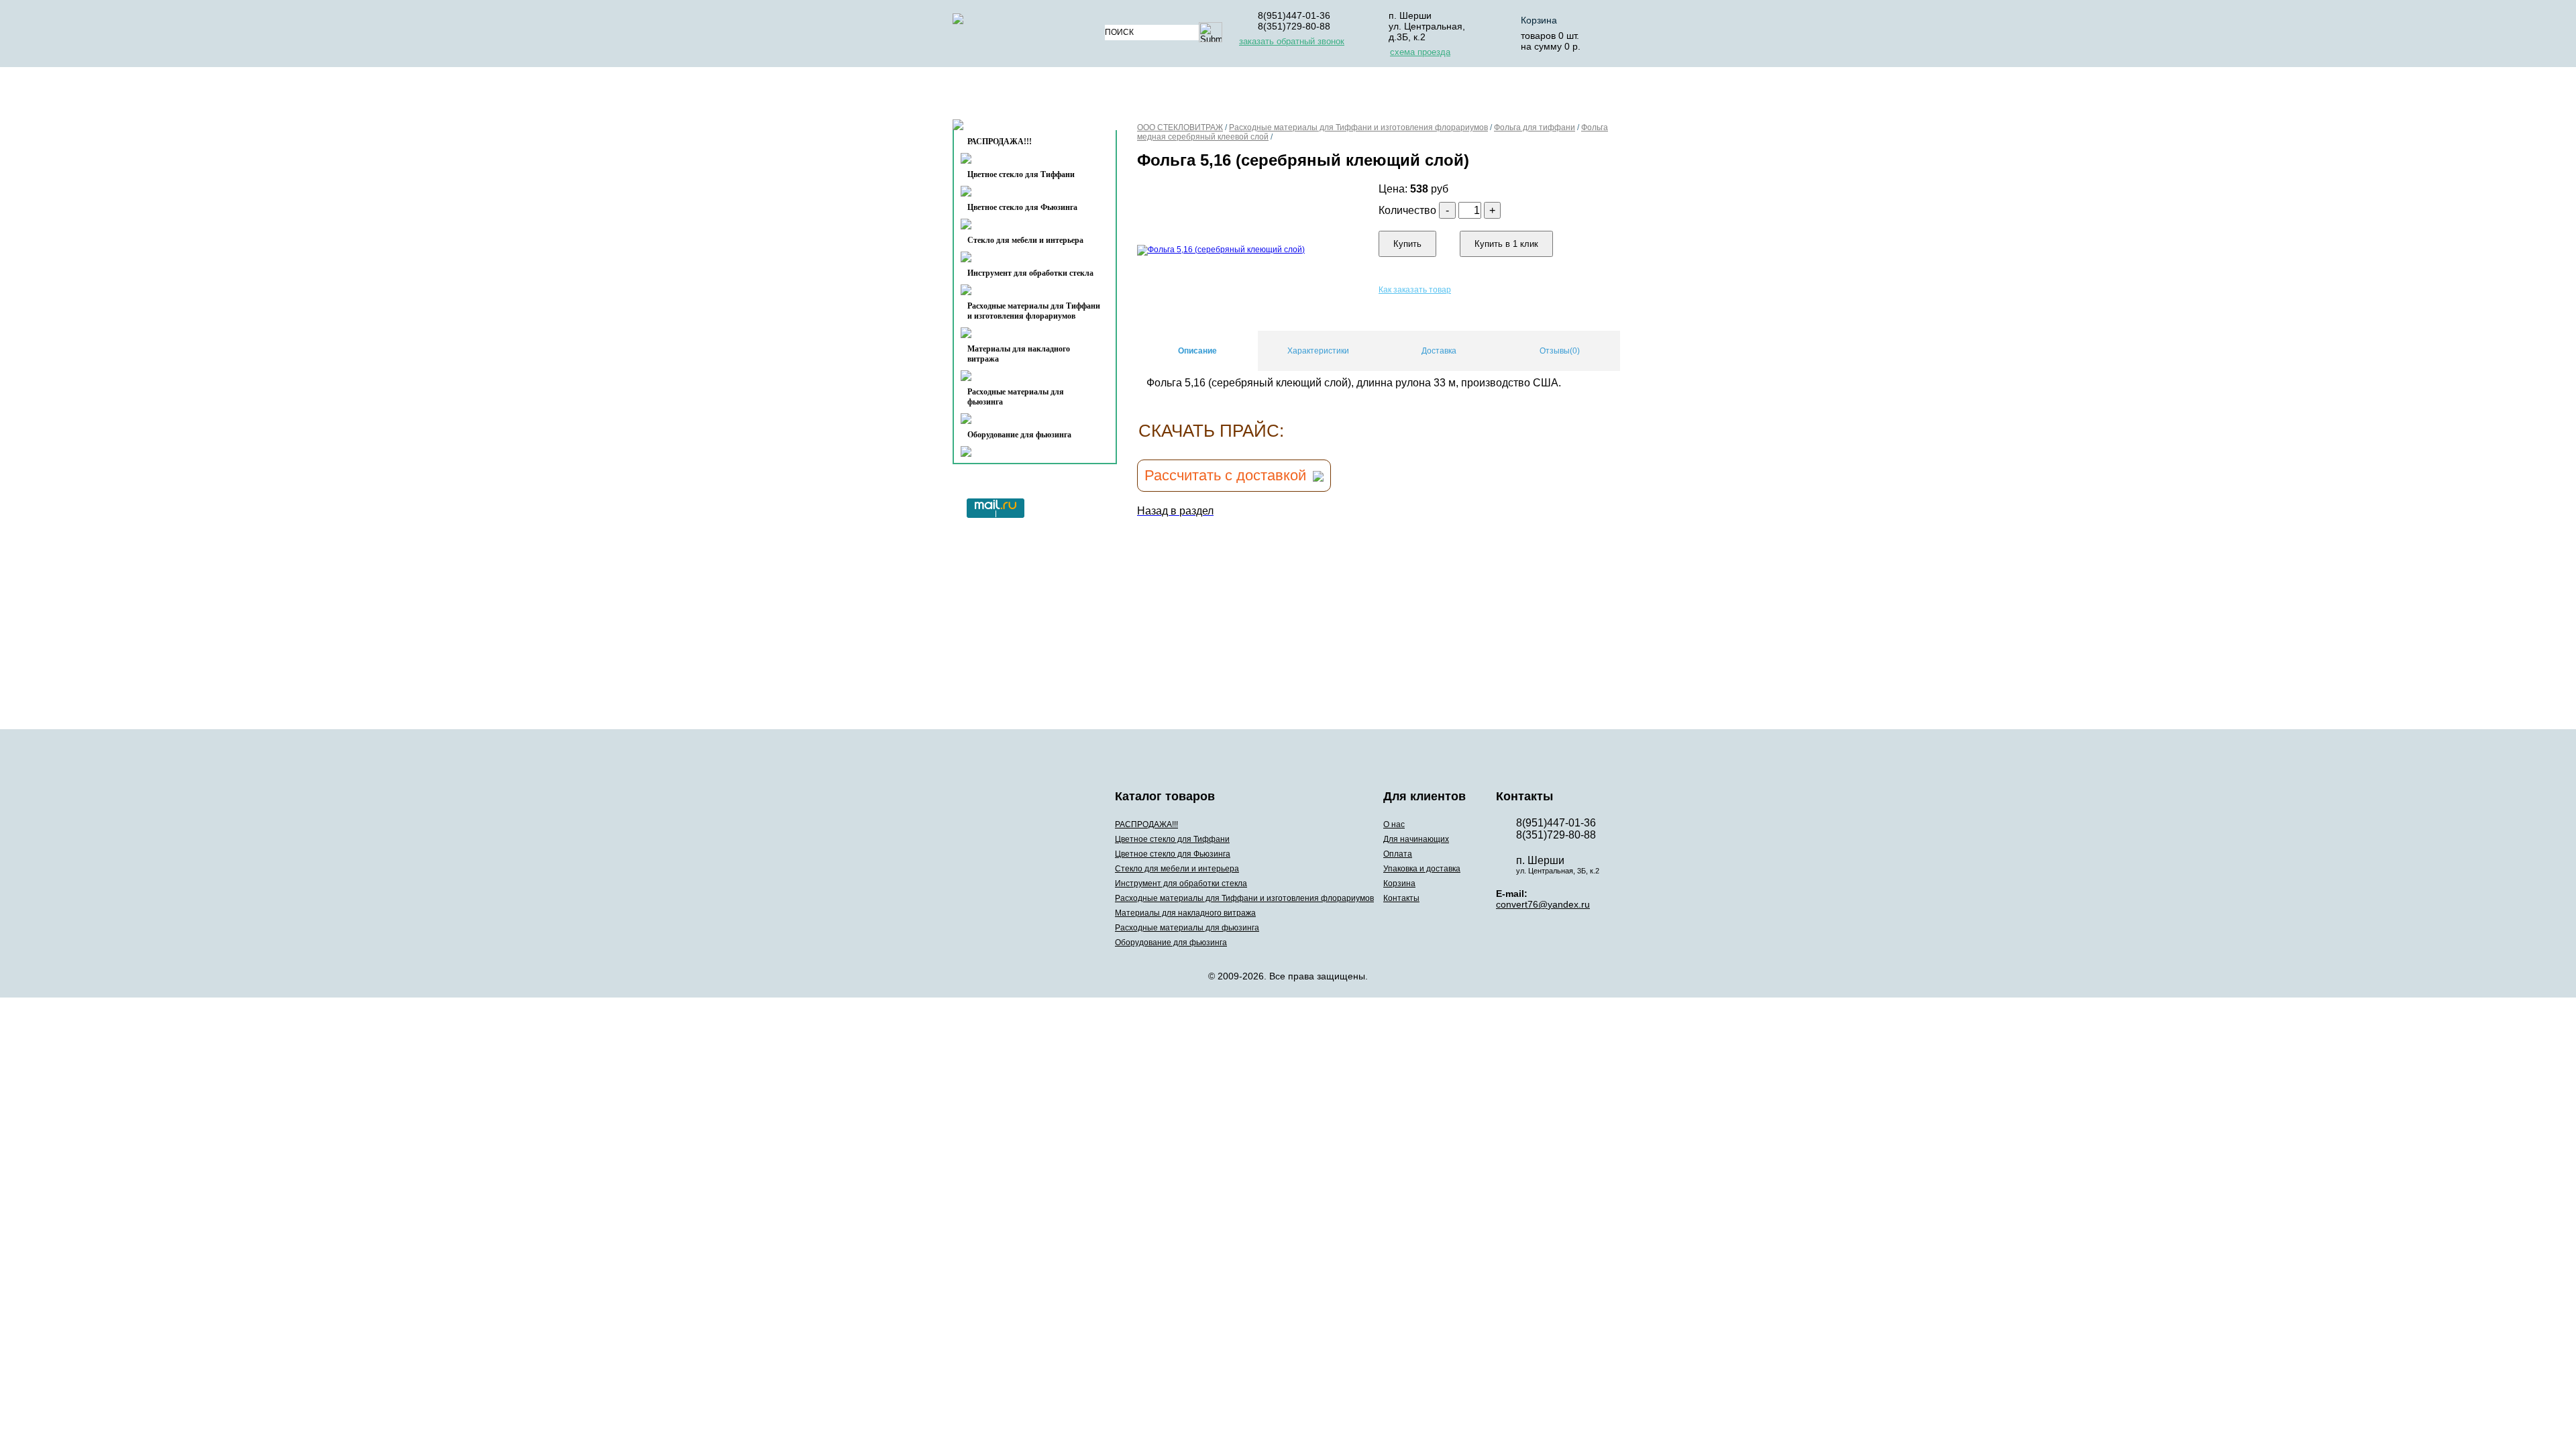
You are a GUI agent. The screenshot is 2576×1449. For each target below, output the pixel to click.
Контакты (1007, 128)
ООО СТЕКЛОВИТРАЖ (1180, 127)
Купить (1407, 244)
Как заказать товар (1415, 290)
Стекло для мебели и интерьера (1025, 240)
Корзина (1539, 20)
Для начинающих (1223, 96)
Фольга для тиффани (1535, 127)
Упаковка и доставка (1417, 96)
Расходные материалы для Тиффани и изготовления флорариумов (1034, 311)
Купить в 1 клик (1506, 244)
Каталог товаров (1029, 96)
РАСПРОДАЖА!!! (1146, 824)
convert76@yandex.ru (1543, 904)
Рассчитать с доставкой (1225, 475)
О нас (1139, 96)
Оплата (1314, 96)
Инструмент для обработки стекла (1030, 273)
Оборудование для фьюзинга (1019, 435)
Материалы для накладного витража (1019, 354)
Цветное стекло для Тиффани (1021, 174)
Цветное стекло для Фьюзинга (1022, 207)
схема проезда (1420, 52)
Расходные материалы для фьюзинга (1016, 397)
